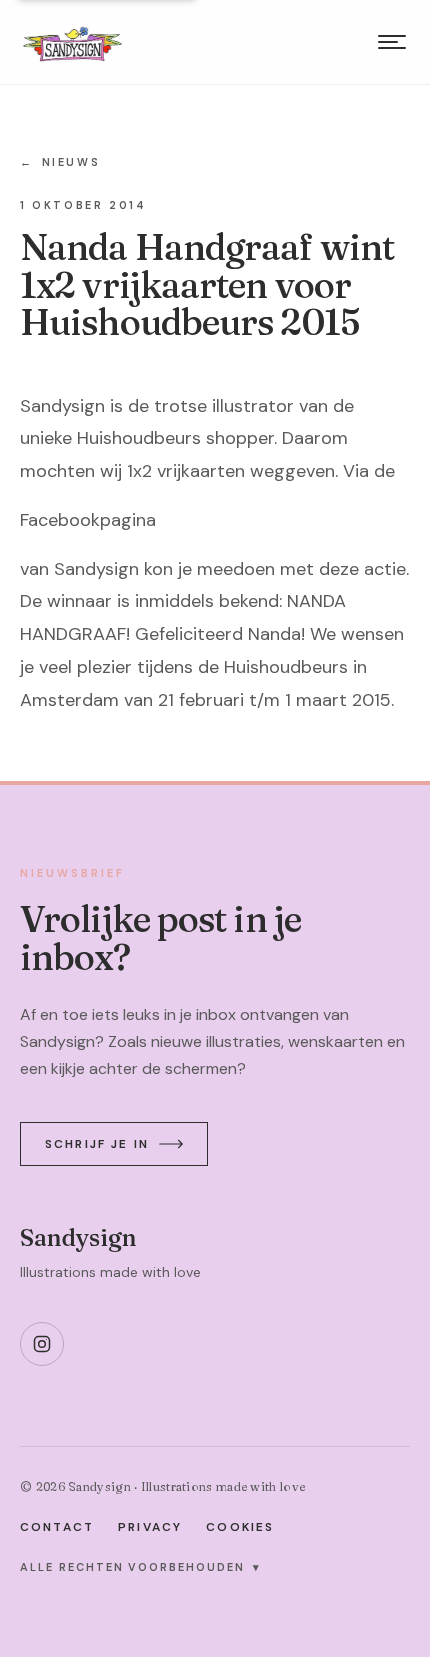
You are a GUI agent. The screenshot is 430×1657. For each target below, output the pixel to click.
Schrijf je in (97, 1144)
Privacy (150, 1527)
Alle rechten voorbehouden (140, 1567)
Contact (57, 1527)
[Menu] (392, 42)
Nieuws (60, 162)
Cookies (240, 1527)
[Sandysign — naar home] (72, 42)
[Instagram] (42, 1344)
